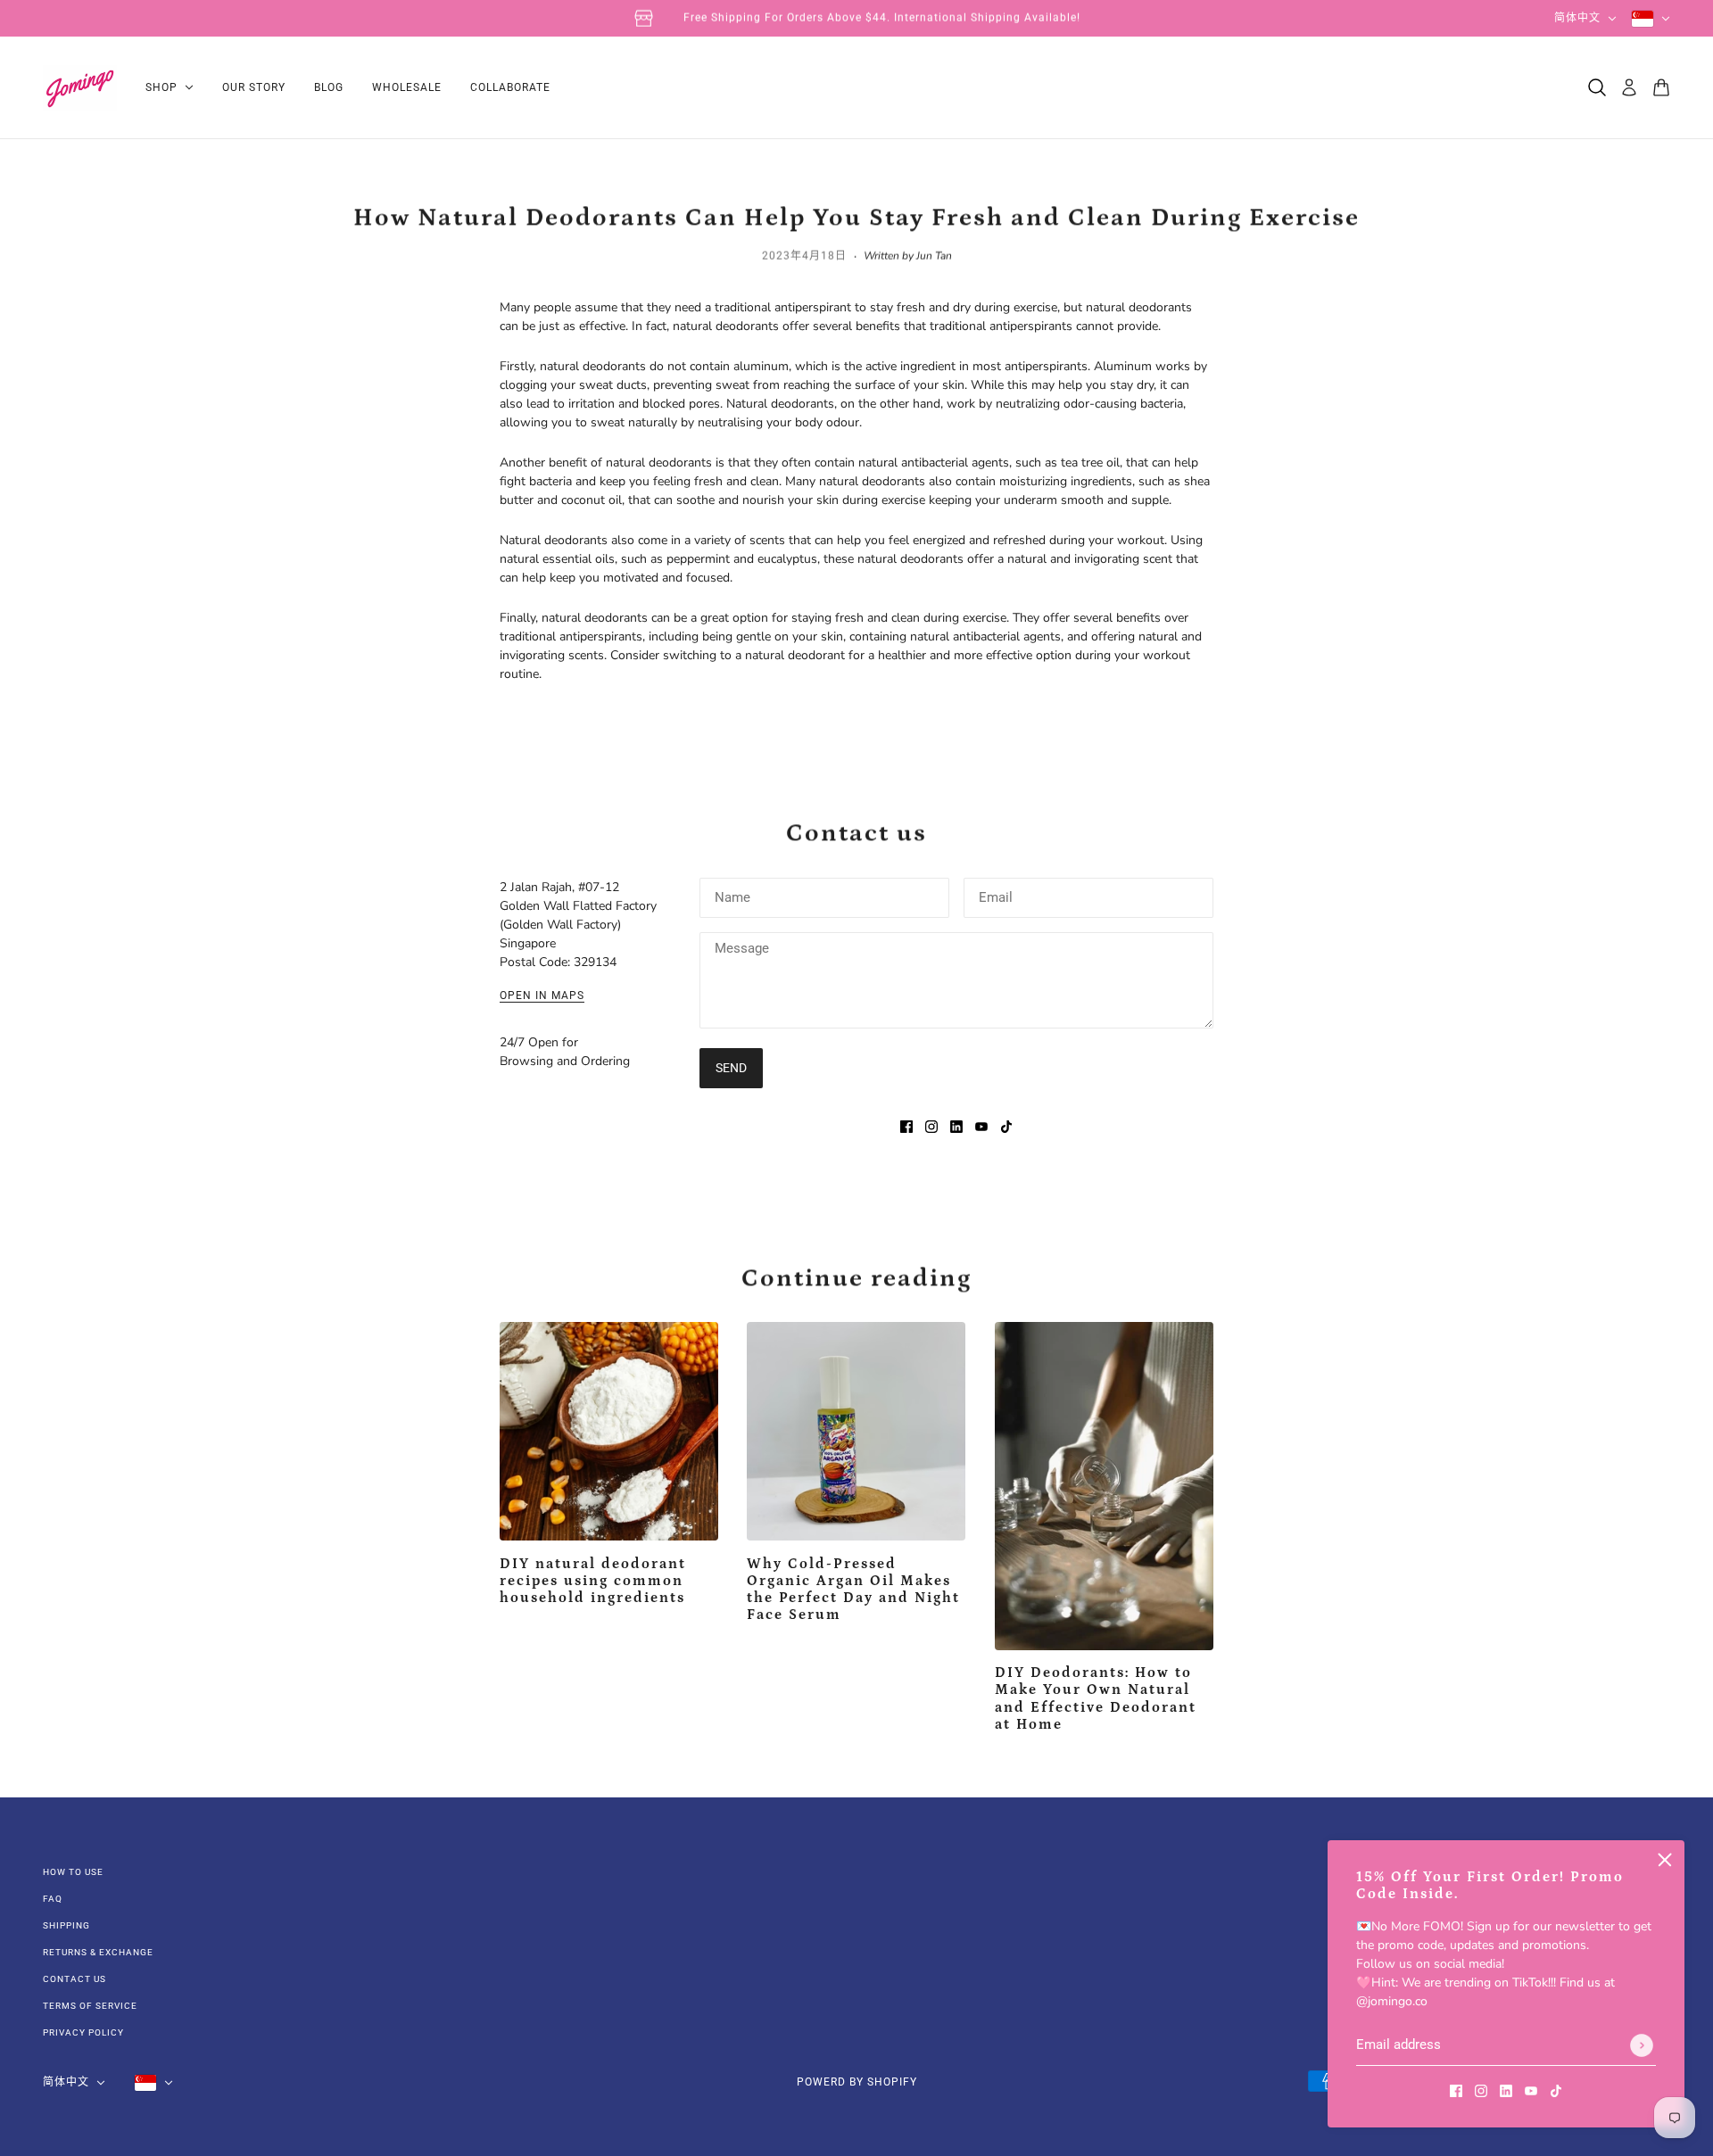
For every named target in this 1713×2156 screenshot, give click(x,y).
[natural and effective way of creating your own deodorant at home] (1104, 1486)
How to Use (73, 1872)
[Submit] (1642, 2045)
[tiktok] (1556, 2090)
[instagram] (1481, 2090)
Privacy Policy (83, 2032)
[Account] (1629, 87)
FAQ (53, 1899)
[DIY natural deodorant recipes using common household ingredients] (609, 1431)
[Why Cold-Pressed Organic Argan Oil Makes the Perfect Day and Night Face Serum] (856, 1431)
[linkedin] (1506, 2090)
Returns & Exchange (98, 1952)
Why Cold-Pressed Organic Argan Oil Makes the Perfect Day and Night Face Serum (853, 1590)
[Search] (1597, 87)
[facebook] (1456, 2090)
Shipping (66, 1925)
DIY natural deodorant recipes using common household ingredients (593, 1581)
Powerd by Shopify (857, 2082)
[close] (1665, 1860)
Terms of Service (90, 2006)
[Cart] (1661, 87)
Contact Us (74, 1979)
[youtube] (1531, 2090)
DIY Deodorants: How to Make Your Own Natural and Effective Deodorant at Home (1096, 1698)
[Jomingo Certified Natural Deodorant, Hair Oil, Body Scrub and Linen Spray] (80, 88)
